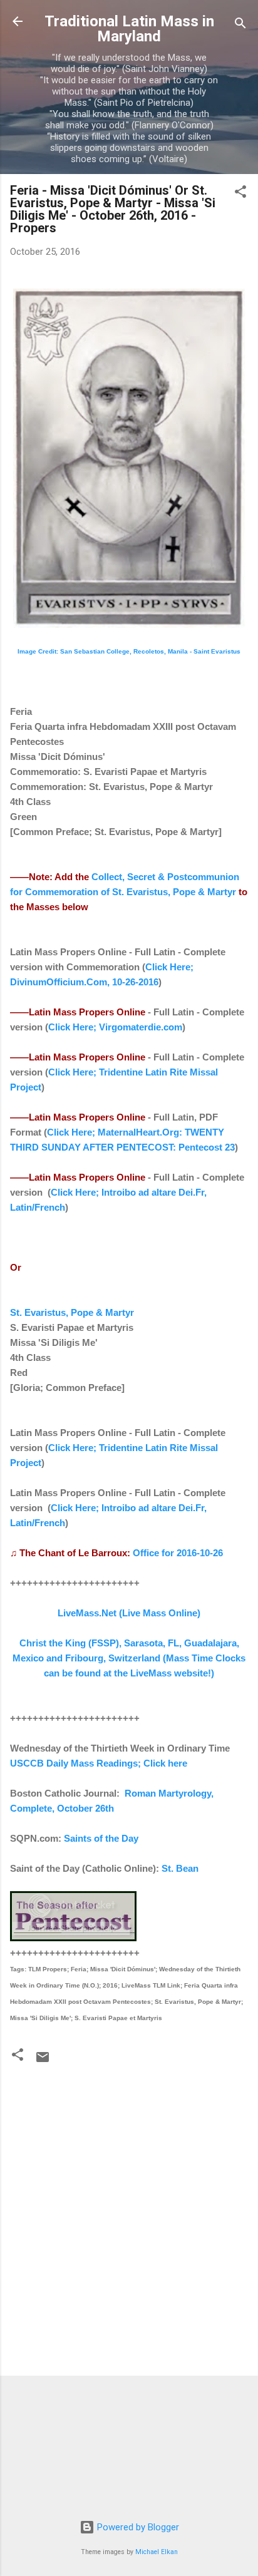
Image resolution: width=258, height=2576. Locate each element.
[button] (240, 194)
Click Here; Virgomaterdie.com (115, 1027)
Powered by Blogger (137, 2527)
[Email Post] (43, 2061)
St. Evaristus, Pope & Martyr (72, 1312)
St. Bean (180, 1868)
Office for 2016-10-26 (178, 1553)
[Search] (240, 25)
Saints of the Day (101, 1838)
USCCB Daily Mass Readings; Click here (99, 1763)
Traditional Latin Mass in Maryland (129, 29)
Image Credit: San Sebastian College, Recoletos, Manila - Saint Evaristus (129, 651)
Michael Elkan (157, 2552)
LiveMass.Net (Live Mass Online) (129, 1613)
